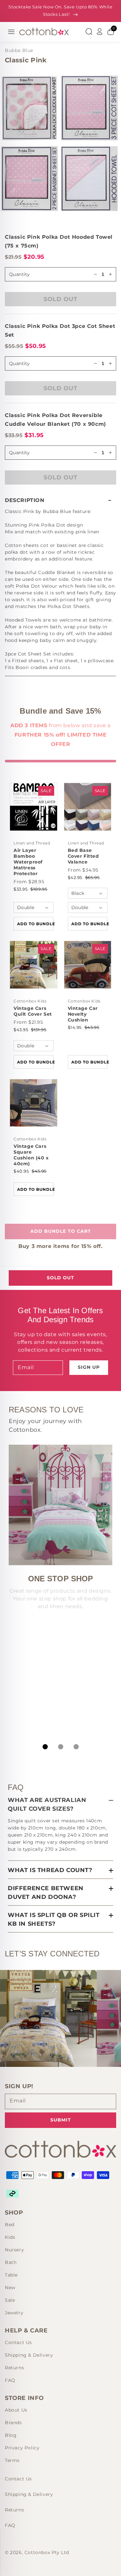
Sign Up (89, 1367)
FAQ (10, 2380)
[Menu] (11, 32)
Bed (10, 2225)
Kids (10, 2237)
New (10, 2288)
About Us (16, 2410)
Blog (11, 2435)
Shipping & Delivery (29, 2355)
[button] (60, 500)
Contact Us (18, 2342)
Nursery (14, 2250)
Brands (13, 2423)
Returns (14, 2368)
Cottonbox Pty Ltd (47, 2552)
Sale (10, 2300)
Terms (12, 2460)
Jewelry (14, 2313)
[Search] (89, 32)
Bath (11, 2262)
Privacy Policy (22, 2448)
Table (11, 2275)
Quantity (19, 363)
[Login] (100, 32)
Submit (61, 2120)
